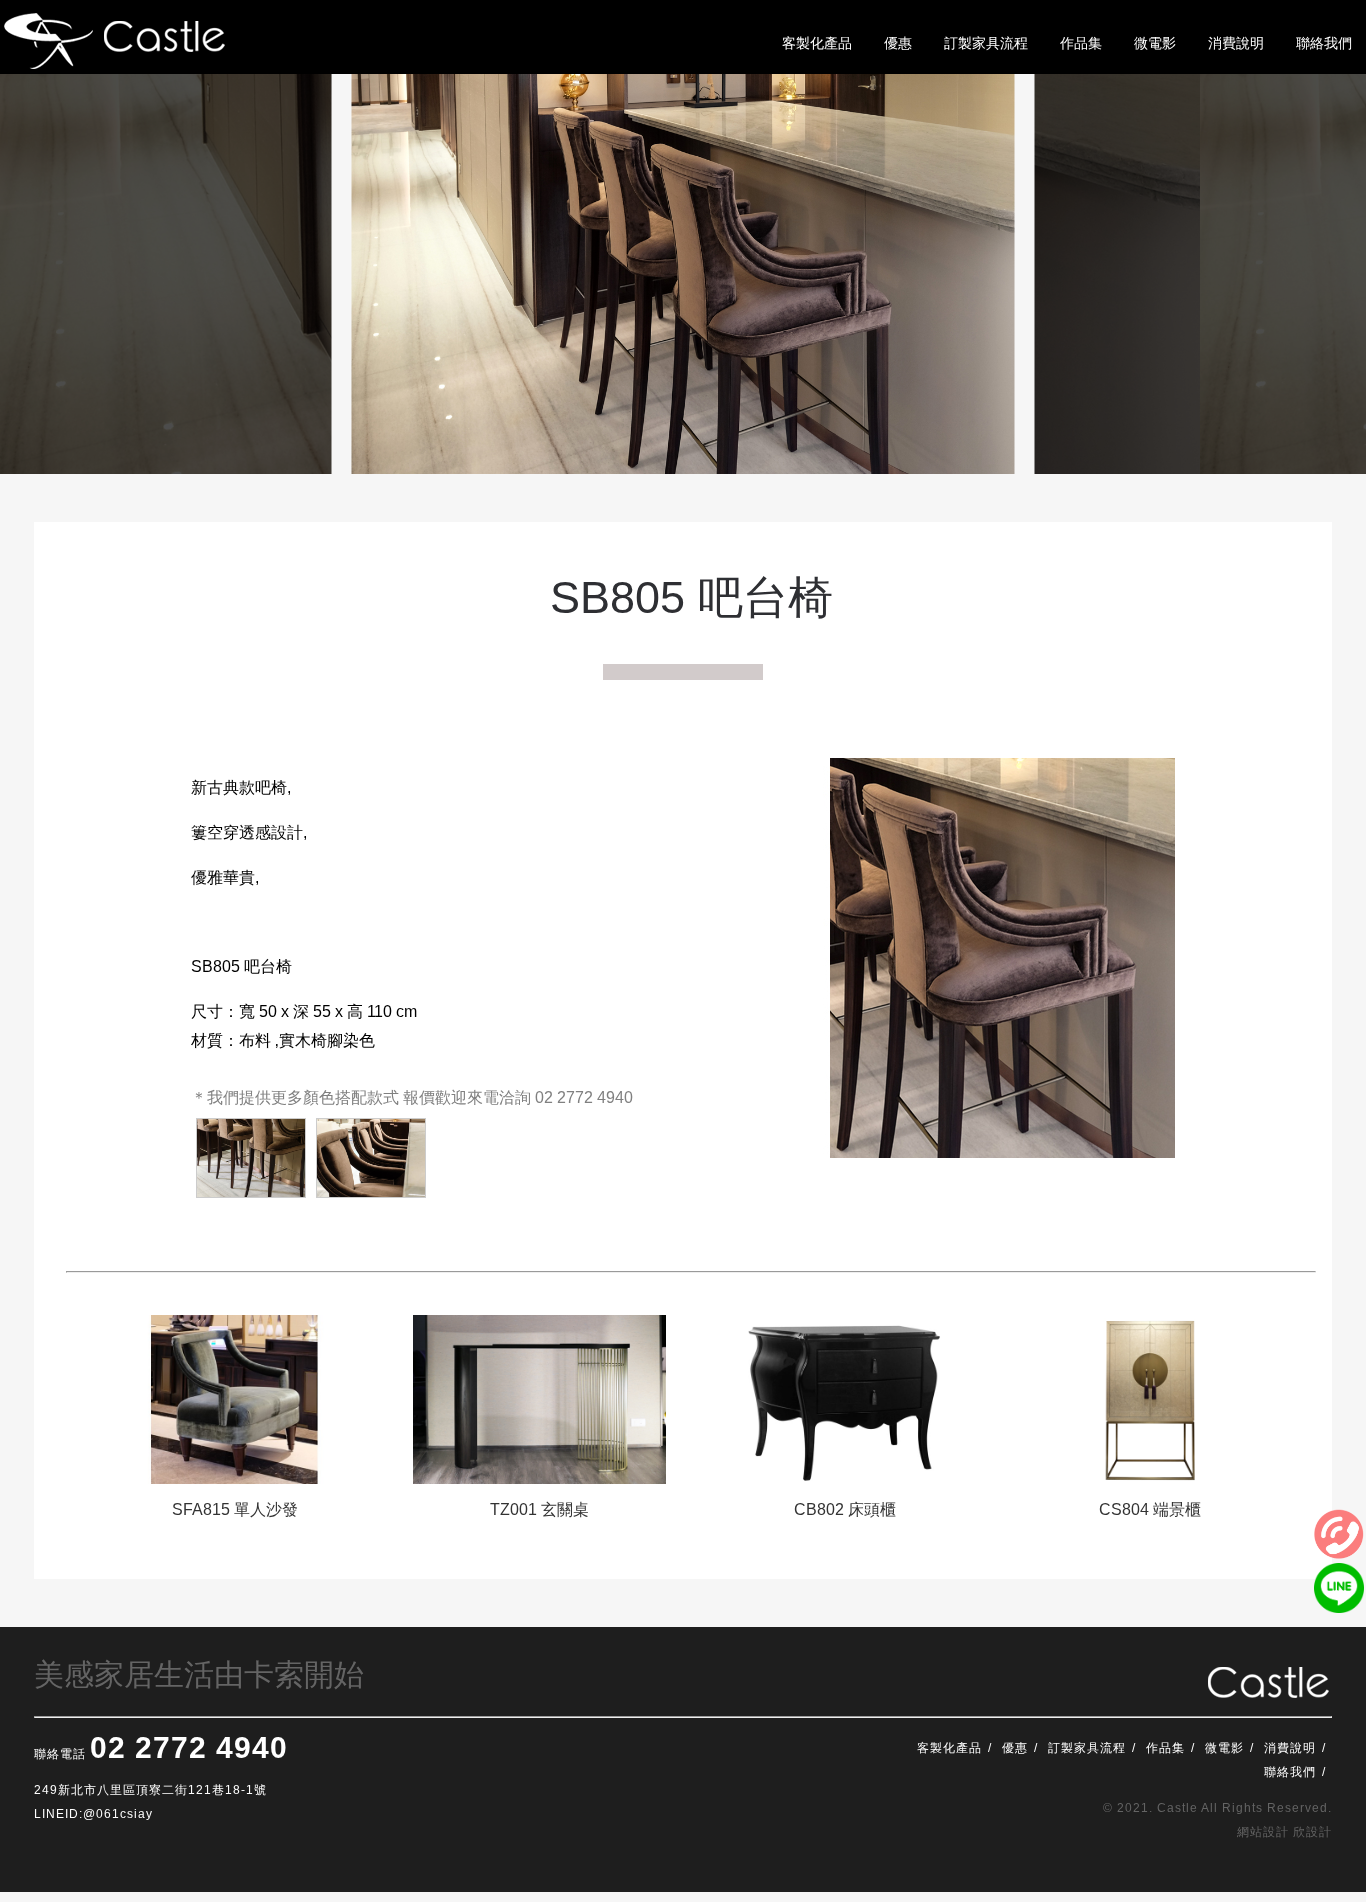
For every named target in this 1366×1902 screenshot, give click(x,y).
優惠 (1015, 1748)
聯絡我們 (1290, 1772)
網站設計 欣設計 (1284, 1832)
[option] (234, 1426)
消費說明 (1290, 1748)
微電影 (1224, 1748)
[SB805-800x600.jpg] (251, 1158)
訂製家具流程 (1087, 1748)
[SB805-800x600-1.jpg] (371, 1158)
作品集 (1165, 1748)
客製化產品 (949, 1748)
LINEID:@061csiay (93, 1814)
